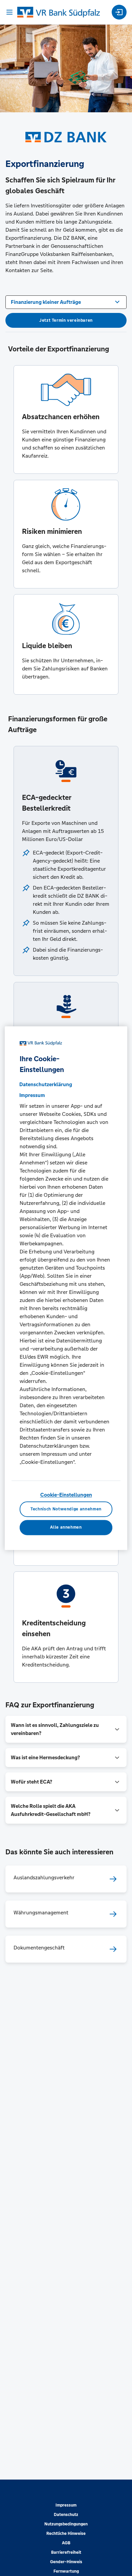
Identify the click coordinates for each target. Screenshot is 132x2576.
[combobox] (66, 301)
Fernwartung (66, 2571)
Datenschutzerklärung (46, 1085)
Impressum (66, 2505)
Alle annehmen (66, 1528)
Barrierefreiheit (66, 2552)
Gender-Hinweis (66, 2562)
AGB (66, 2543)
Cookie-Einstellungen (66, 1495)
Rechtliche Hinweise (66, 2534)
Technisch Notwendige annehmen (66, 1509)
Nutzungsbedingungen (66, 2524)
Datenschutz (66, 2515)
